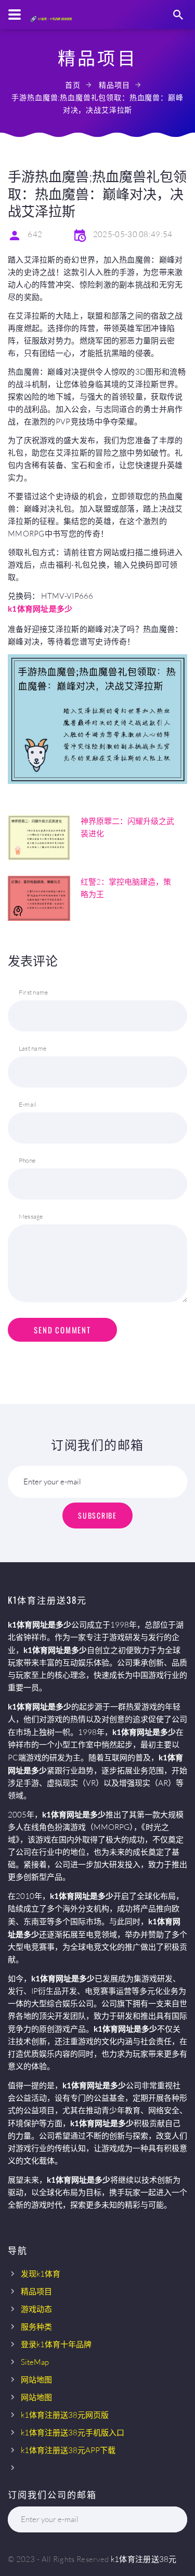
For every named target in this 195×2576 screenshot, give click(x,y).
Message (31, 1216)
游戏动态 (36, 2309)
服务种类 (36, 2327)
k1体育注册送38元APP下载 (68, 2450)
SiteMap (35, 2362)
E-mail (28, 1104)
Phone (27, 1160)
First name (33, 992)
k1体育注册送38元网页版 (65, 2415)
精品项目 (114, 85)
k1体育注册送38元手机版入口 (73, 2433)
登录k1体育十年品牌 (56, 2344)
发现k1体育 (41, 2274)
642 (35, 234)
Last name (32, 1048)
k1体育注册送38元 (144, 2559)
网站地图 (36, 2380)
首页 (73, 85)
